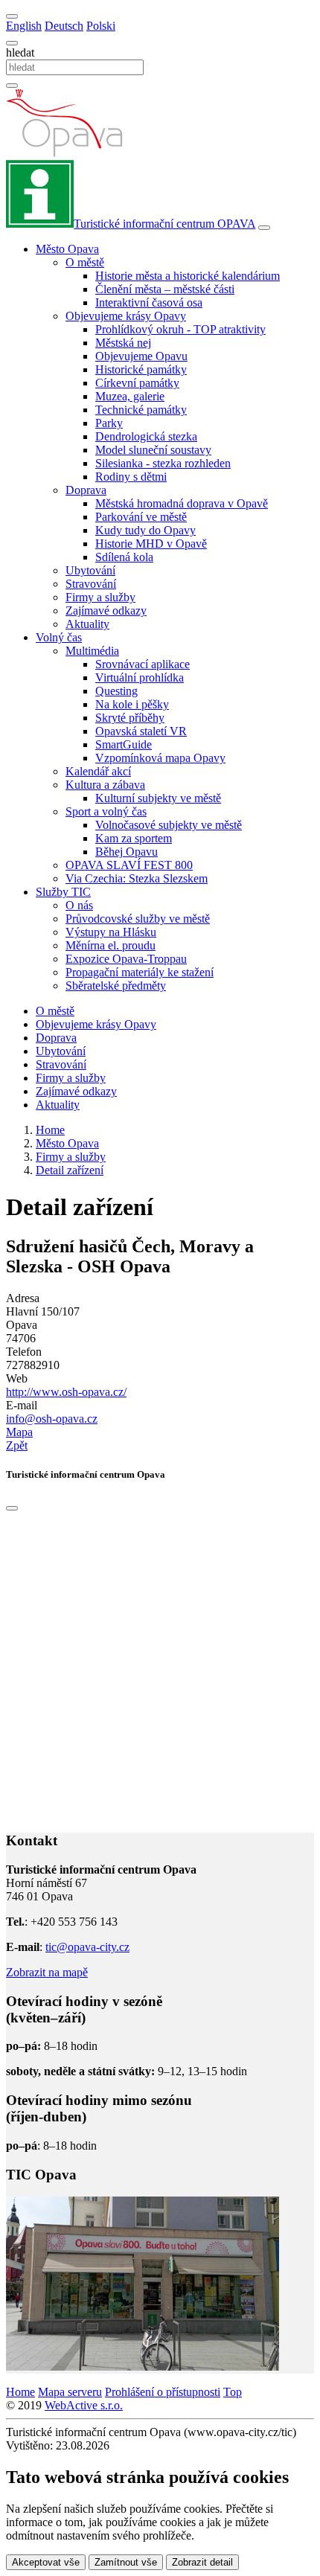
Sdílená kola (124, 557)
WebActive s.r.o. (84, 2405)
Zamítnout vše (126, 2562)
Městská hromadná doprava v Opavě (182, 503)
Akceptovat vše (46, 2562)
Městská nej (123, 343)
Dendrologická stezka (146, 436)
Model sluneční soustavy (153, 450)
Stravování (91, 584)
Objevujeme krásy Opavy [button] (126, 316)
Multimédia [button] (92, 651)
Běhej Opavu (127, 852)
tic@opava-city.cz (87, 1947)
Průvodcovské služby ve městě (138, 919)
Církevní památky (137, 383)
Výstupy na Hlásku (111, 932)
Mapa (19, 1432)
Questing (116, 691)
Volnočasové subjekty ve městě (169, 825)
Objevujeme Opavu (141, 356)
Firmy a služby (100, 597)
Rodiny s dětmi (131, 477)
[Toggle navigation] (264, 228)
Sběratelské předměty (116, 986)
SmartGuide (124, 744)
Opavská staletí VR (141, 731)
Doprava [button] (86, 490)
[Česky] (12, 16)
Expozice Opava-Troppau (126, 959)
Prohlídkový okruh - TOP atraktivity (180, 329)
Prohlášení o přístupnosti (163, 2392)
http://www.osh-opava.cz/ (66, 1392)
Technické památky (141, 410)
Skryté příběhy (130, 718)
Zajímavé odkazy (106, 611)
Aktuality (87, 624)
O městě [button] (85, 262)
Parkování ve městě (141, 517)
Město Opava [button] (67, 249)
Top (233, 2392)
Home (20, 2392)
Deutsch (64, 26)
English (24, 26)
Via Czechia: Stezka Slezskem (137, 878)
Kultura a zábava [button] (105, 785)
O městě (55, 1011)
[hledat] (12, 43)
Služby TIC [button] (63, 892)
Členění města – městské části (165, 289)
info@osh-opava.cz (52, 1419)
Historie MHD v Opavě (151, 544)
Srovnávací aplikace (143, 664)
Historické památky (141, 369)
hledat (20, 52)
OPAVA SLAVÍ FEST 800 (129, 865)
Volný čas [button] (59, 637)
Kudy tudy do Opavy (145, 530)
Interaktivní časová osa (149, 302)
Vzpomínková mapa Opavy (160, 758)
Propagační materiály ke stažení (140, 972)
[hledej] (12, 86)
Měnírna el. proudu (111, 945)
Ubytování (90, 570)
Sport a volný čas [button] (106, 811)
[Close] (12, 1508)
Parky (109, 423)
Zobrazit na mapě (47, 1972)
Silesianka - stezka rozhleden (163, 463)
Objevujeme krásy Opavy (96, 1024)
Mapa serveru (70, 2392)
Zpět (17, 1445)
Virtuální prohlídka (140, 677)
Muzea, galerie (130, 396)
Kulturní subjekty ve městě (158, 798)
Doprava (56, 1038)
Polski (101, 26)
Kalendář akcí (98, 771)
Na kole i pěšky (132, 704)
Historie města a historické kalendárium (188, 276)
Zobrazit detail (202, 2562)
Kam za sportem (134, 838)
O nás (79, 905)
